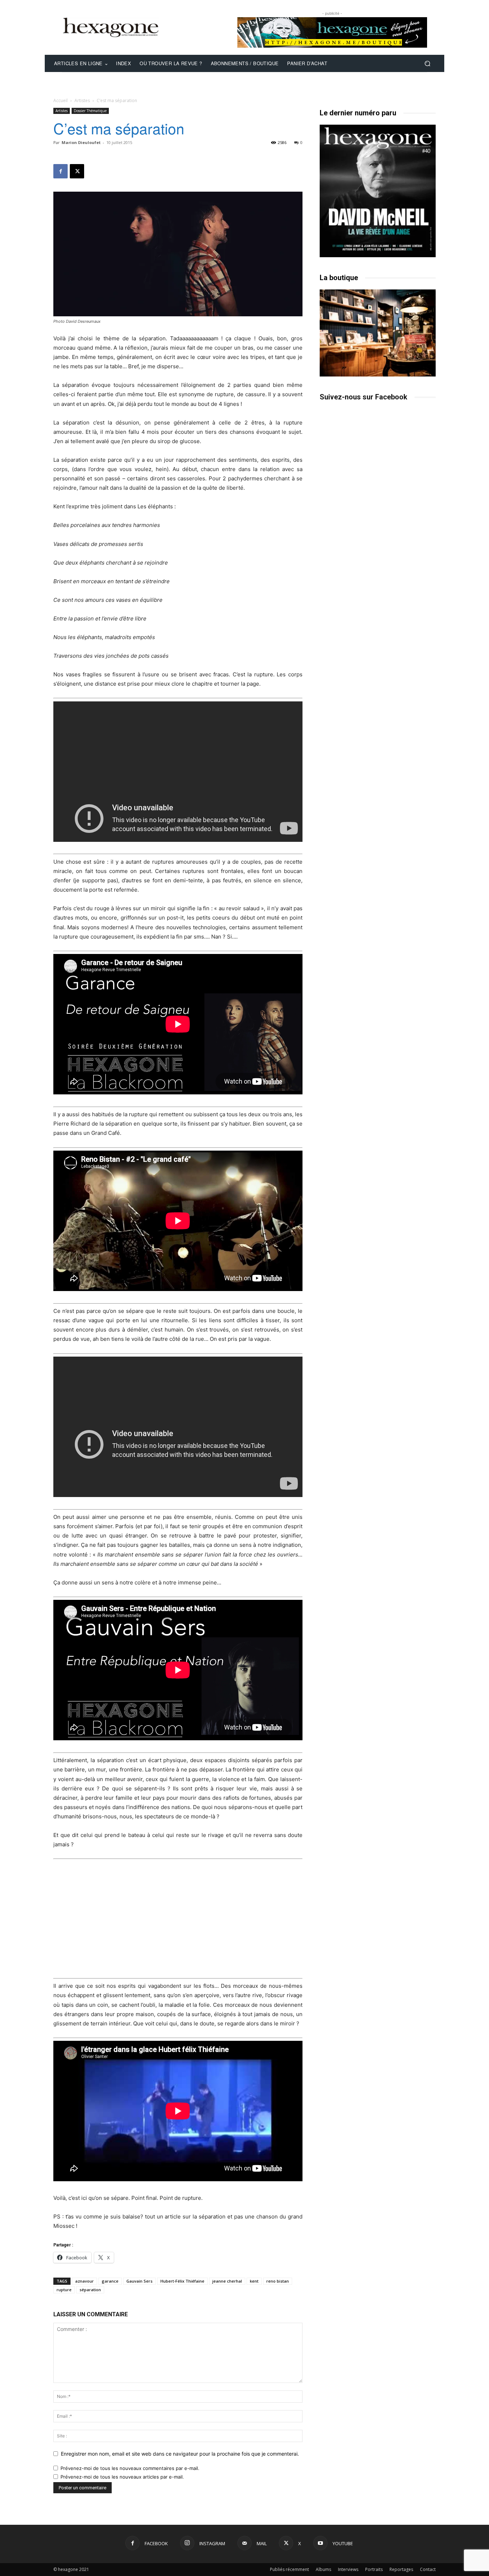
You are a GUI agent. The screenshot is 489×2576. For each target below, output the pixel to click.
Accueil (60, 100)
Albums (323, 2569)
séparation (90, 2290)
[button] (427, 64)
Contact (428, 2569)
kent (254, 2281)
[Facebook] (60, 171)
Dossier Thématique (90, 111)
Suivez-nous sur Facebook (364, 397)
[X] (77, 171)
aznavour (84, 2281)
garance (110, 2281)
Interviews (348, 2569)
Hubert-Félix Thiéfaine (182, 2281)
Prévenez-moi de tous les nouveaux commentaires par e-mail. (130, 2468)
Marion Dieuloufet (81, 142)
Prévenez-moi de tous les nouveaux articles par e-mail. (122, 2477)
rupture (64, 2290)
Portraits (374, 2569)
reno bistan (278, 2281)
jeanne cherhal (227, 2281)
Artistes (82, 100)
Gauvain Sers (139, 2281)
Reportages (401, 2569)
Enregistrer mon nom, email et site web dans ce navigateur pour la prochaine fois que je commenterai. (180, 2454)
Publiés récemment (289, 2569)
